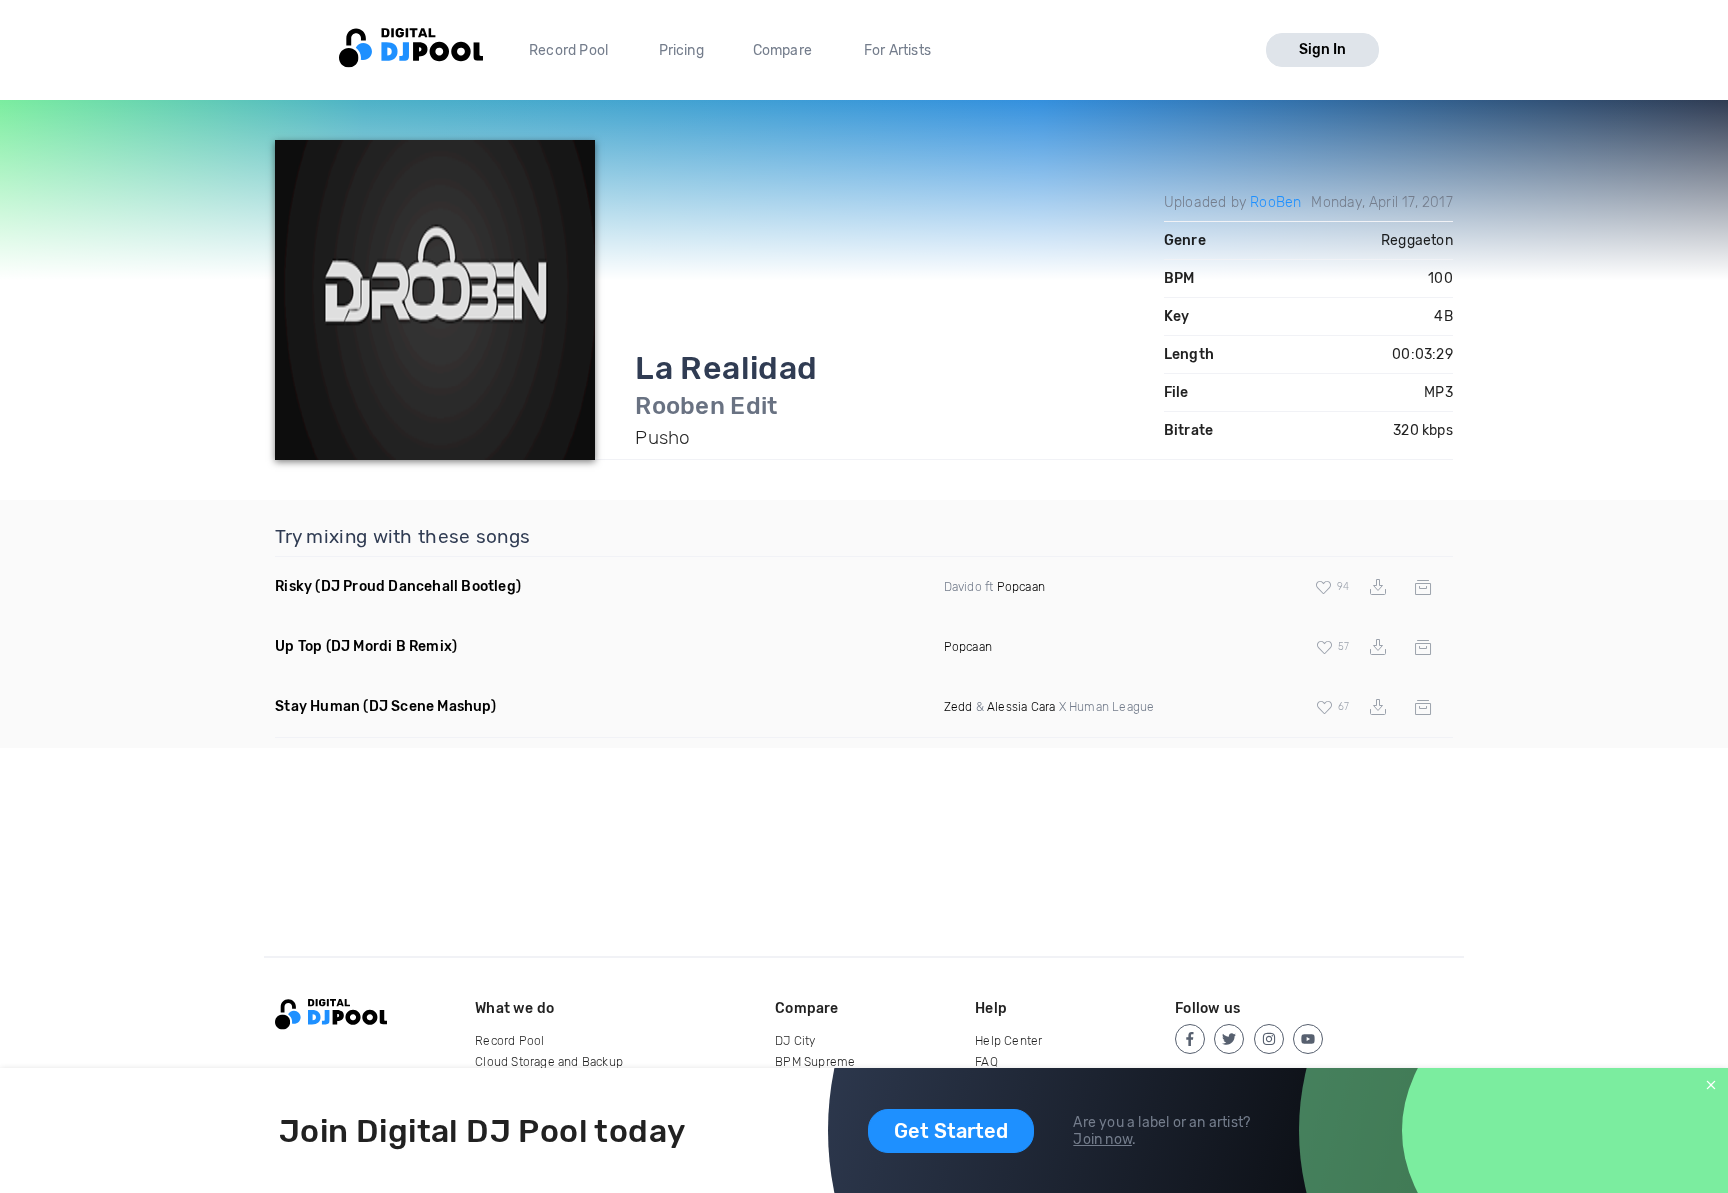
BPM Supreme (815, 1062)
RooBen (1275, 202)
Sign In (1322, 49)
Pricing (681, 50)
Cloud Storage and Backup (549, 1062)
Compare (782, 50)
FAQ (986, 1062)
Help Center (1008, 1041)
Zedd (958, 707)
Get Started (951, 1131)
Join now (1102, 1139)
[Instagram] (1269, 1039)
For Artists (897, 50)
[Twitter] (1229, 1039)
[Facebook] (1190, 1039)
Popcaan (1021, 587)
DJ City (795, 1041)
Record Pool (568, 50)
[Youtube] (1308, 1039)
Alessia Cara (1021, 707)
